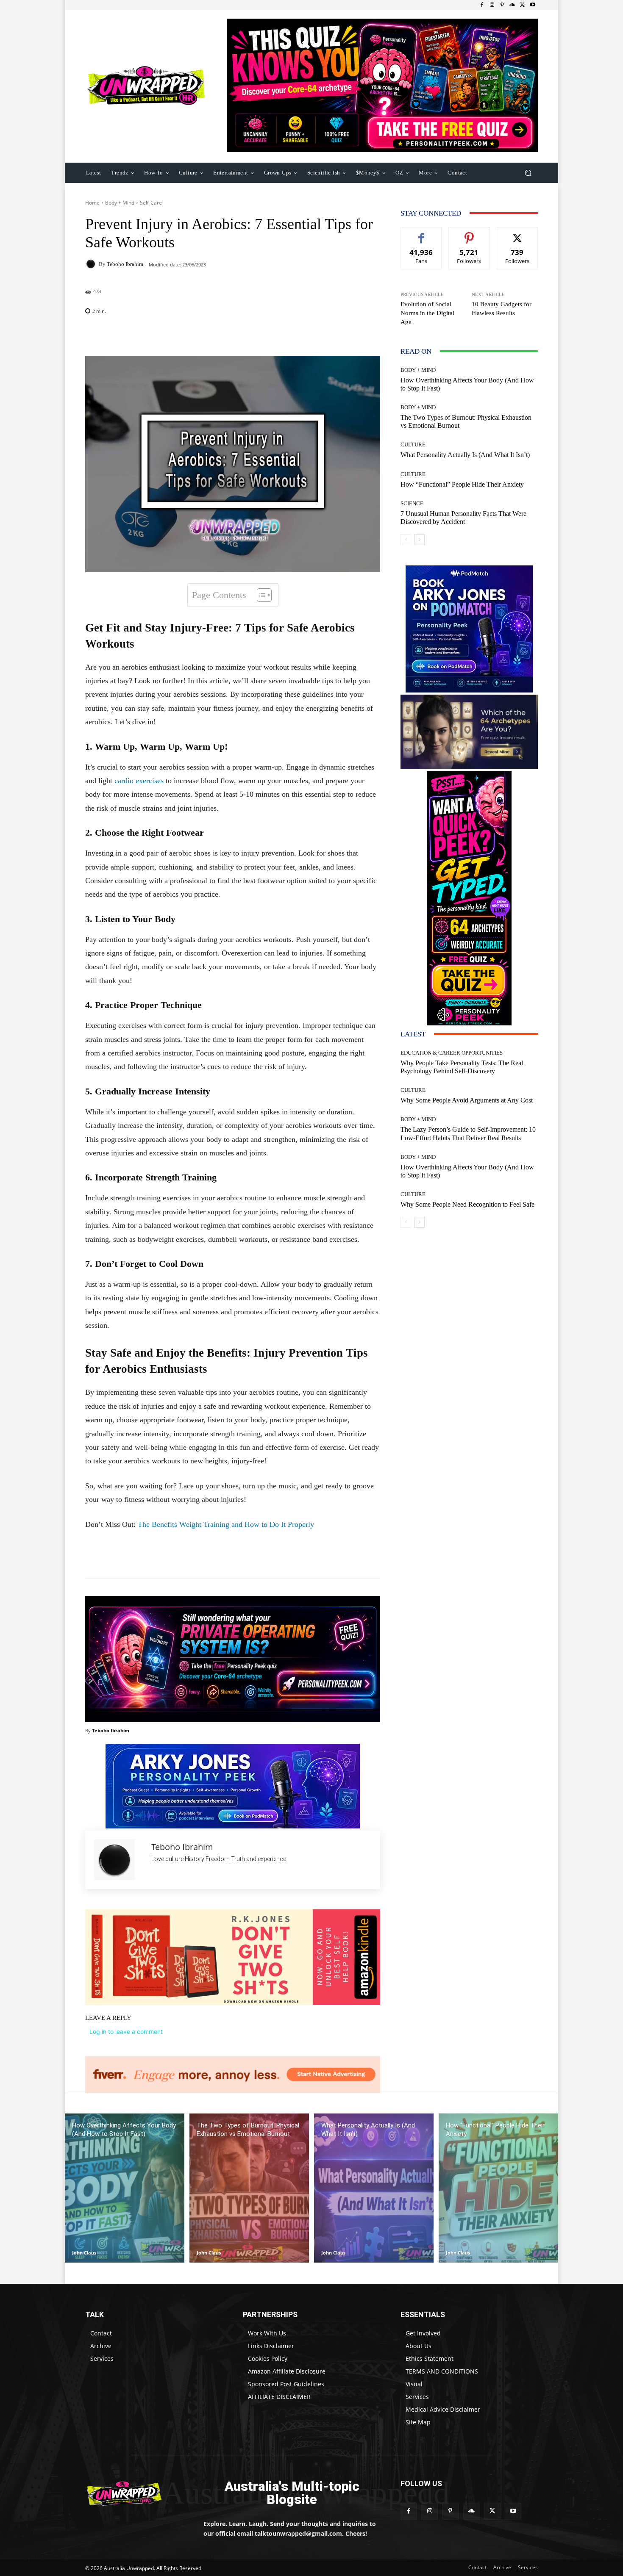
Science (412, 503)
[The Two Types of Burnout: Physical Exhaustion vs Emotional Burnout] (249, 2188)
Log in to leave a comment (126, 2032)
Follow (469, 234)
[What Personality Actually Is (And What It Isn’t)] (374, 2188)
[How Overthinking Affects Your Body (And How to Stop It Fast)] (125, 2188)
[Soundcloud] (512, 5)
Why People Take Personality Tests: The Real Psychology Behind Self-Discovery (462, 1067)
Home (92, 203)
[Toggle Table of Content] (260, 595)
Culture (413, 445)
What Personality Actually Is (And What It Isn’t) (465, 455)
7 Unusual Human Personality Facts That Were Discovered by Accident (463, 518)
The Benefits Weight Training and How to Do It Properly (225, 1524)
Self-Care (151, 203)
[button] (528, 173)
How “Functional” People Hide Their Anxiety (462, 484)
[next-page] (419, 540)
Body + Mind (120, 203)
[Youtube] (533, 5)
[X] (523, 5)
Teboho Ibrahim (125, 264)
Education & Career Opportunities (452, 1053)
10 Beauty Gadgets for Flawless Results (502, 309)
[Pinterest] (502, 5)
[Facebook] (482, 5)
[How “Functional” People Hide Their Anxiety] (498, 2188)
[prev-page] (406, 540)
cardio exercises (139, 781)
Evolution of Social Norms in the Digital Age (427, 313)
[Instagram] (492, 5)
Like (421, 234)
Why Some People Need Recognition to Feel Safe (467, 1204)
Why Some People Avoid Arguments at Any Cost (467, 1100)
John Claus (84, 2253)
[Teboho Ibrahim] (92, 264)
